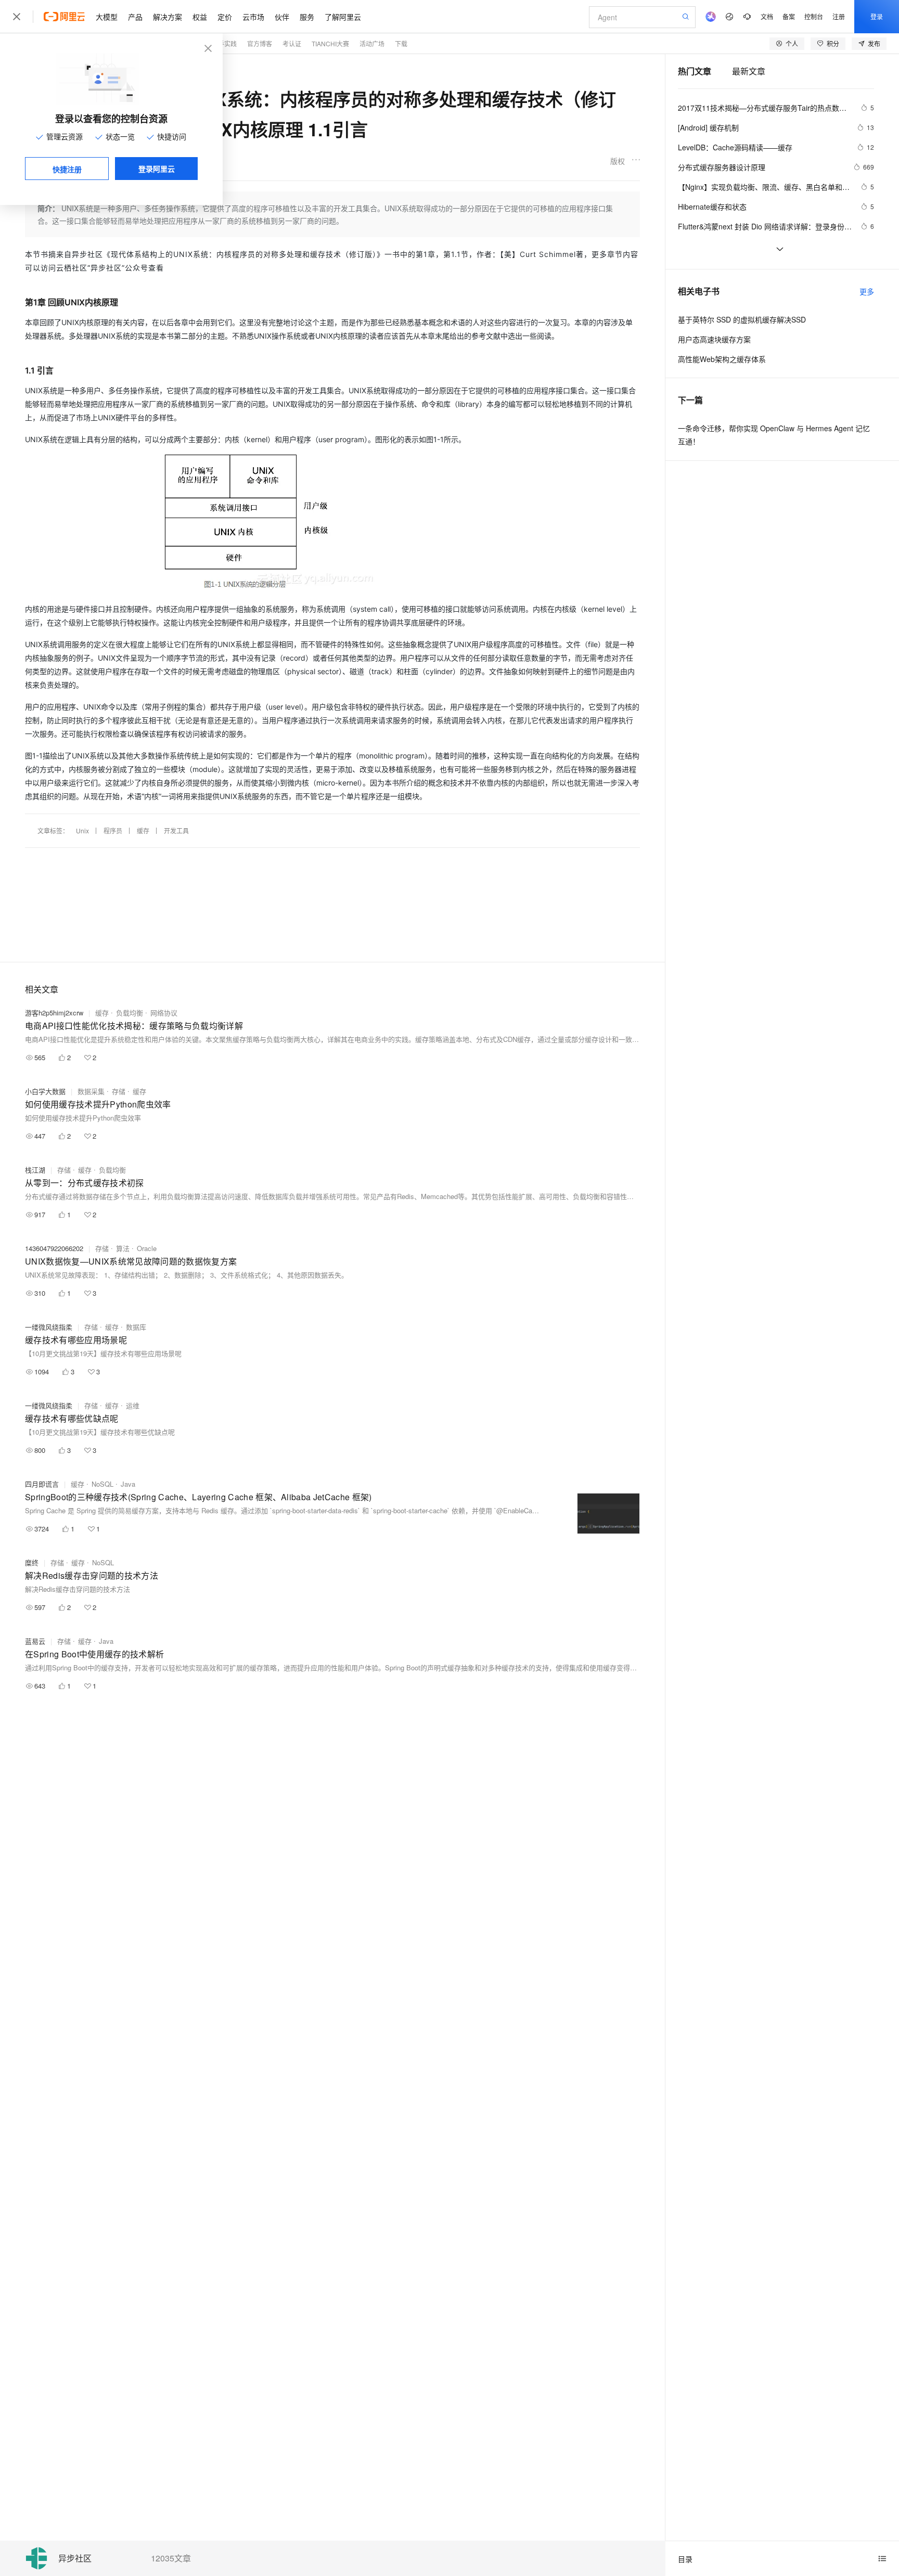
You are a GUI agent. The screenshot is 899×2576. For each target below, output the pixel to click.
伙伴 (282, 17)
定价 (225, 17)
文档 (767, 16)
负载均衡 (130, 1013)
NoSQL (102, 1484)
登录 (877, 16)
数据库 (136, 1327)
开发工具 (176, 830)
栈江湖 (35, 1170)
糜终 (32, 1562)
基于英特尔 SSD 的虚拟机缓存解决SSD (742, 319)
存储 (119, 1091)
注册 (839, 16)
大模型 (107, 17)
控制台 (814, 16)
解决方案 (168, 17)
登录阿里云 (157, 169)
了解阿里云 (343, 17)
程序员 (113, 830)
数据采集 (91, 1091)
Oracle (147, 1248)
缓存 (143, 830)
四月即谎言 (42, 1484)
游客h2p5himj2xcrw (54, 1013)
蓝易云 (35, 1641)
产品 (135, 17)
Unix (82, 830)
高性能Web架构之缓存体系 (722, 359)
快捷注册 (67, 169)
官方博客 (260, 43)
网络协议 (164, 1013)
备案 (789, 16)
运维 (133, 1405)
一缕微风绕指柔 (49, 1327)
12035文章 (171, 2558)
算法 (123, 1248)
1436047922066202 (54, 1248)
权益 (200, 17)
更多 (867, 291)
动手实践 (224, 43)
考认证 (292, 43)
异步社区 (75, 2559)
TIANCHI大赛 (330, 43)
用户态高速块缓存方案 (714, 339)
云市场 (253, 17)
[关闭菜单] (17, 17)
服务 (307, 17)
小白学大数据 (45, 1091)
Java (128, 1484)
